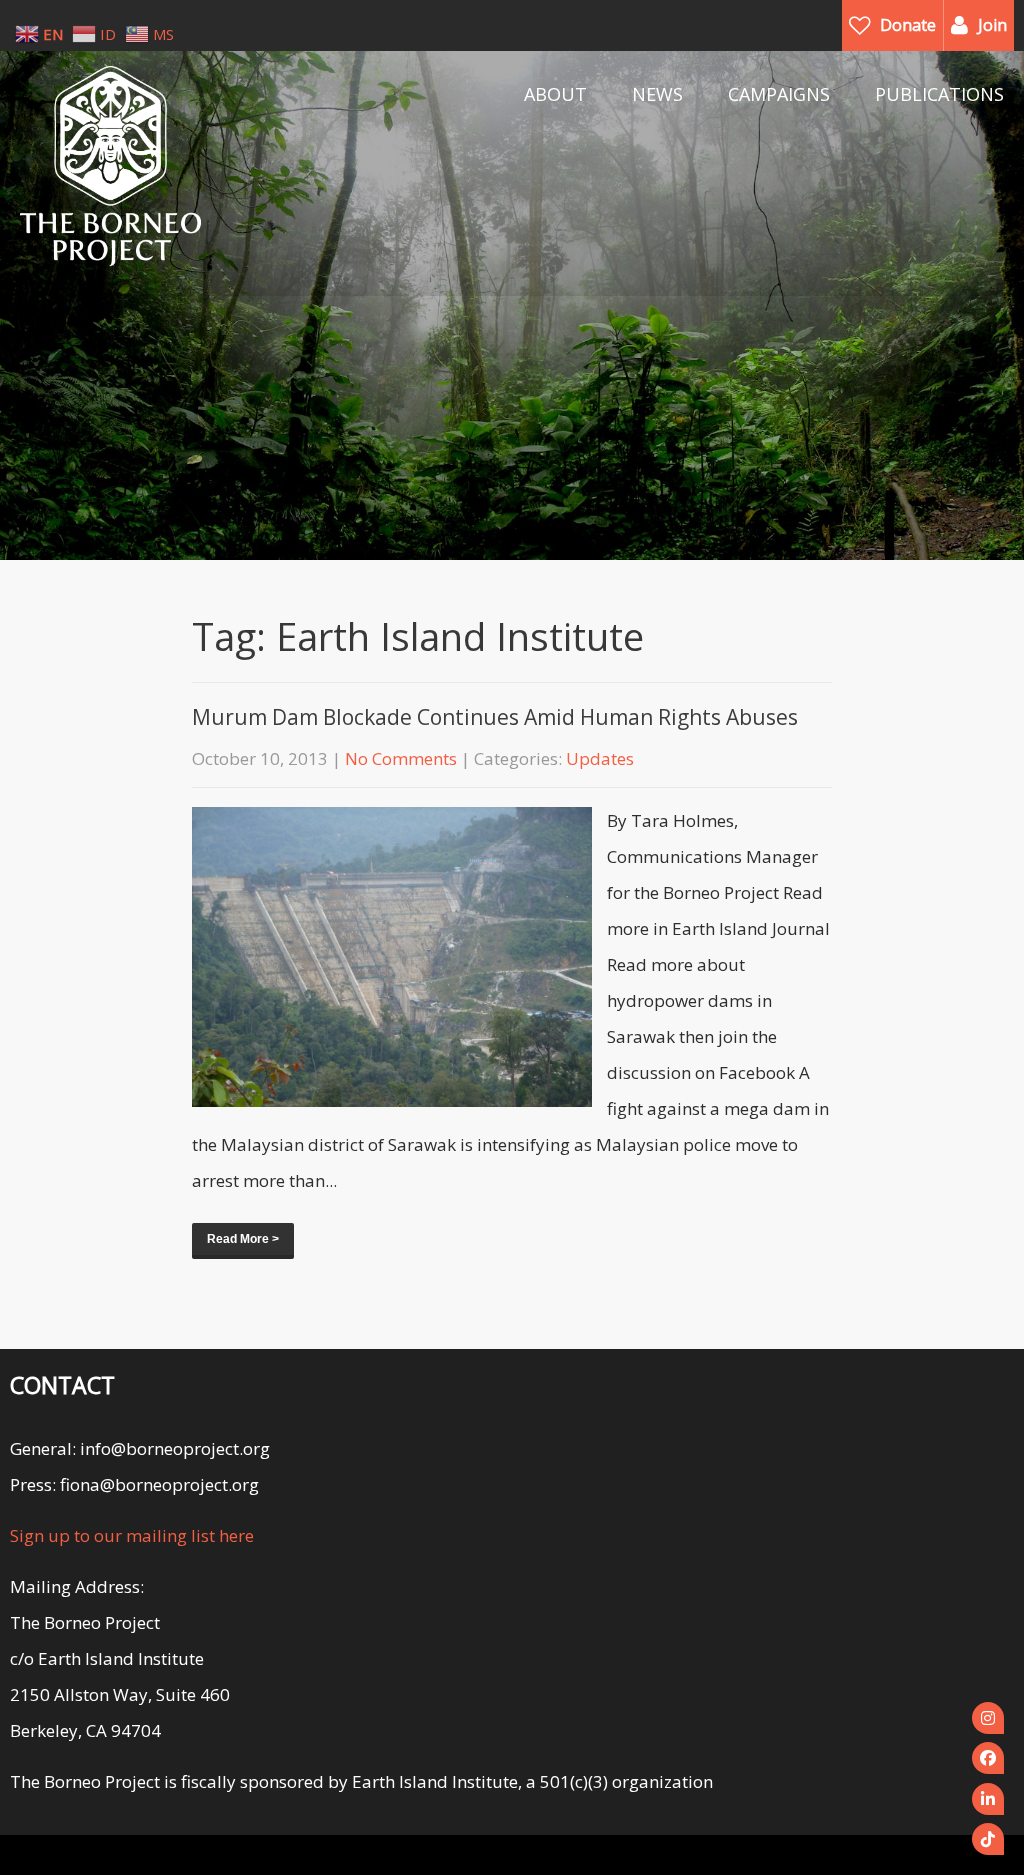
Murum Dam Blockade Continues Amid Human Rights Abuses (495, 717)
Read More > (243, 1239)
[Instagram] (988, 1718)
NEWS (657, 94)
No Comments (401, 758)
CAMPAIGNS (779, 94)
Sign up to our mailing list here (132, 1535)
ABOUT (555, 94)
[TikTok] (988, 1839)
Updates (600, 758)
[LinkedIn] (988, 1799)
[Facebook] (988, 1758)
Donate (908, 25)
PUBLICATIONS (939, 94)
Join (992, 25)
